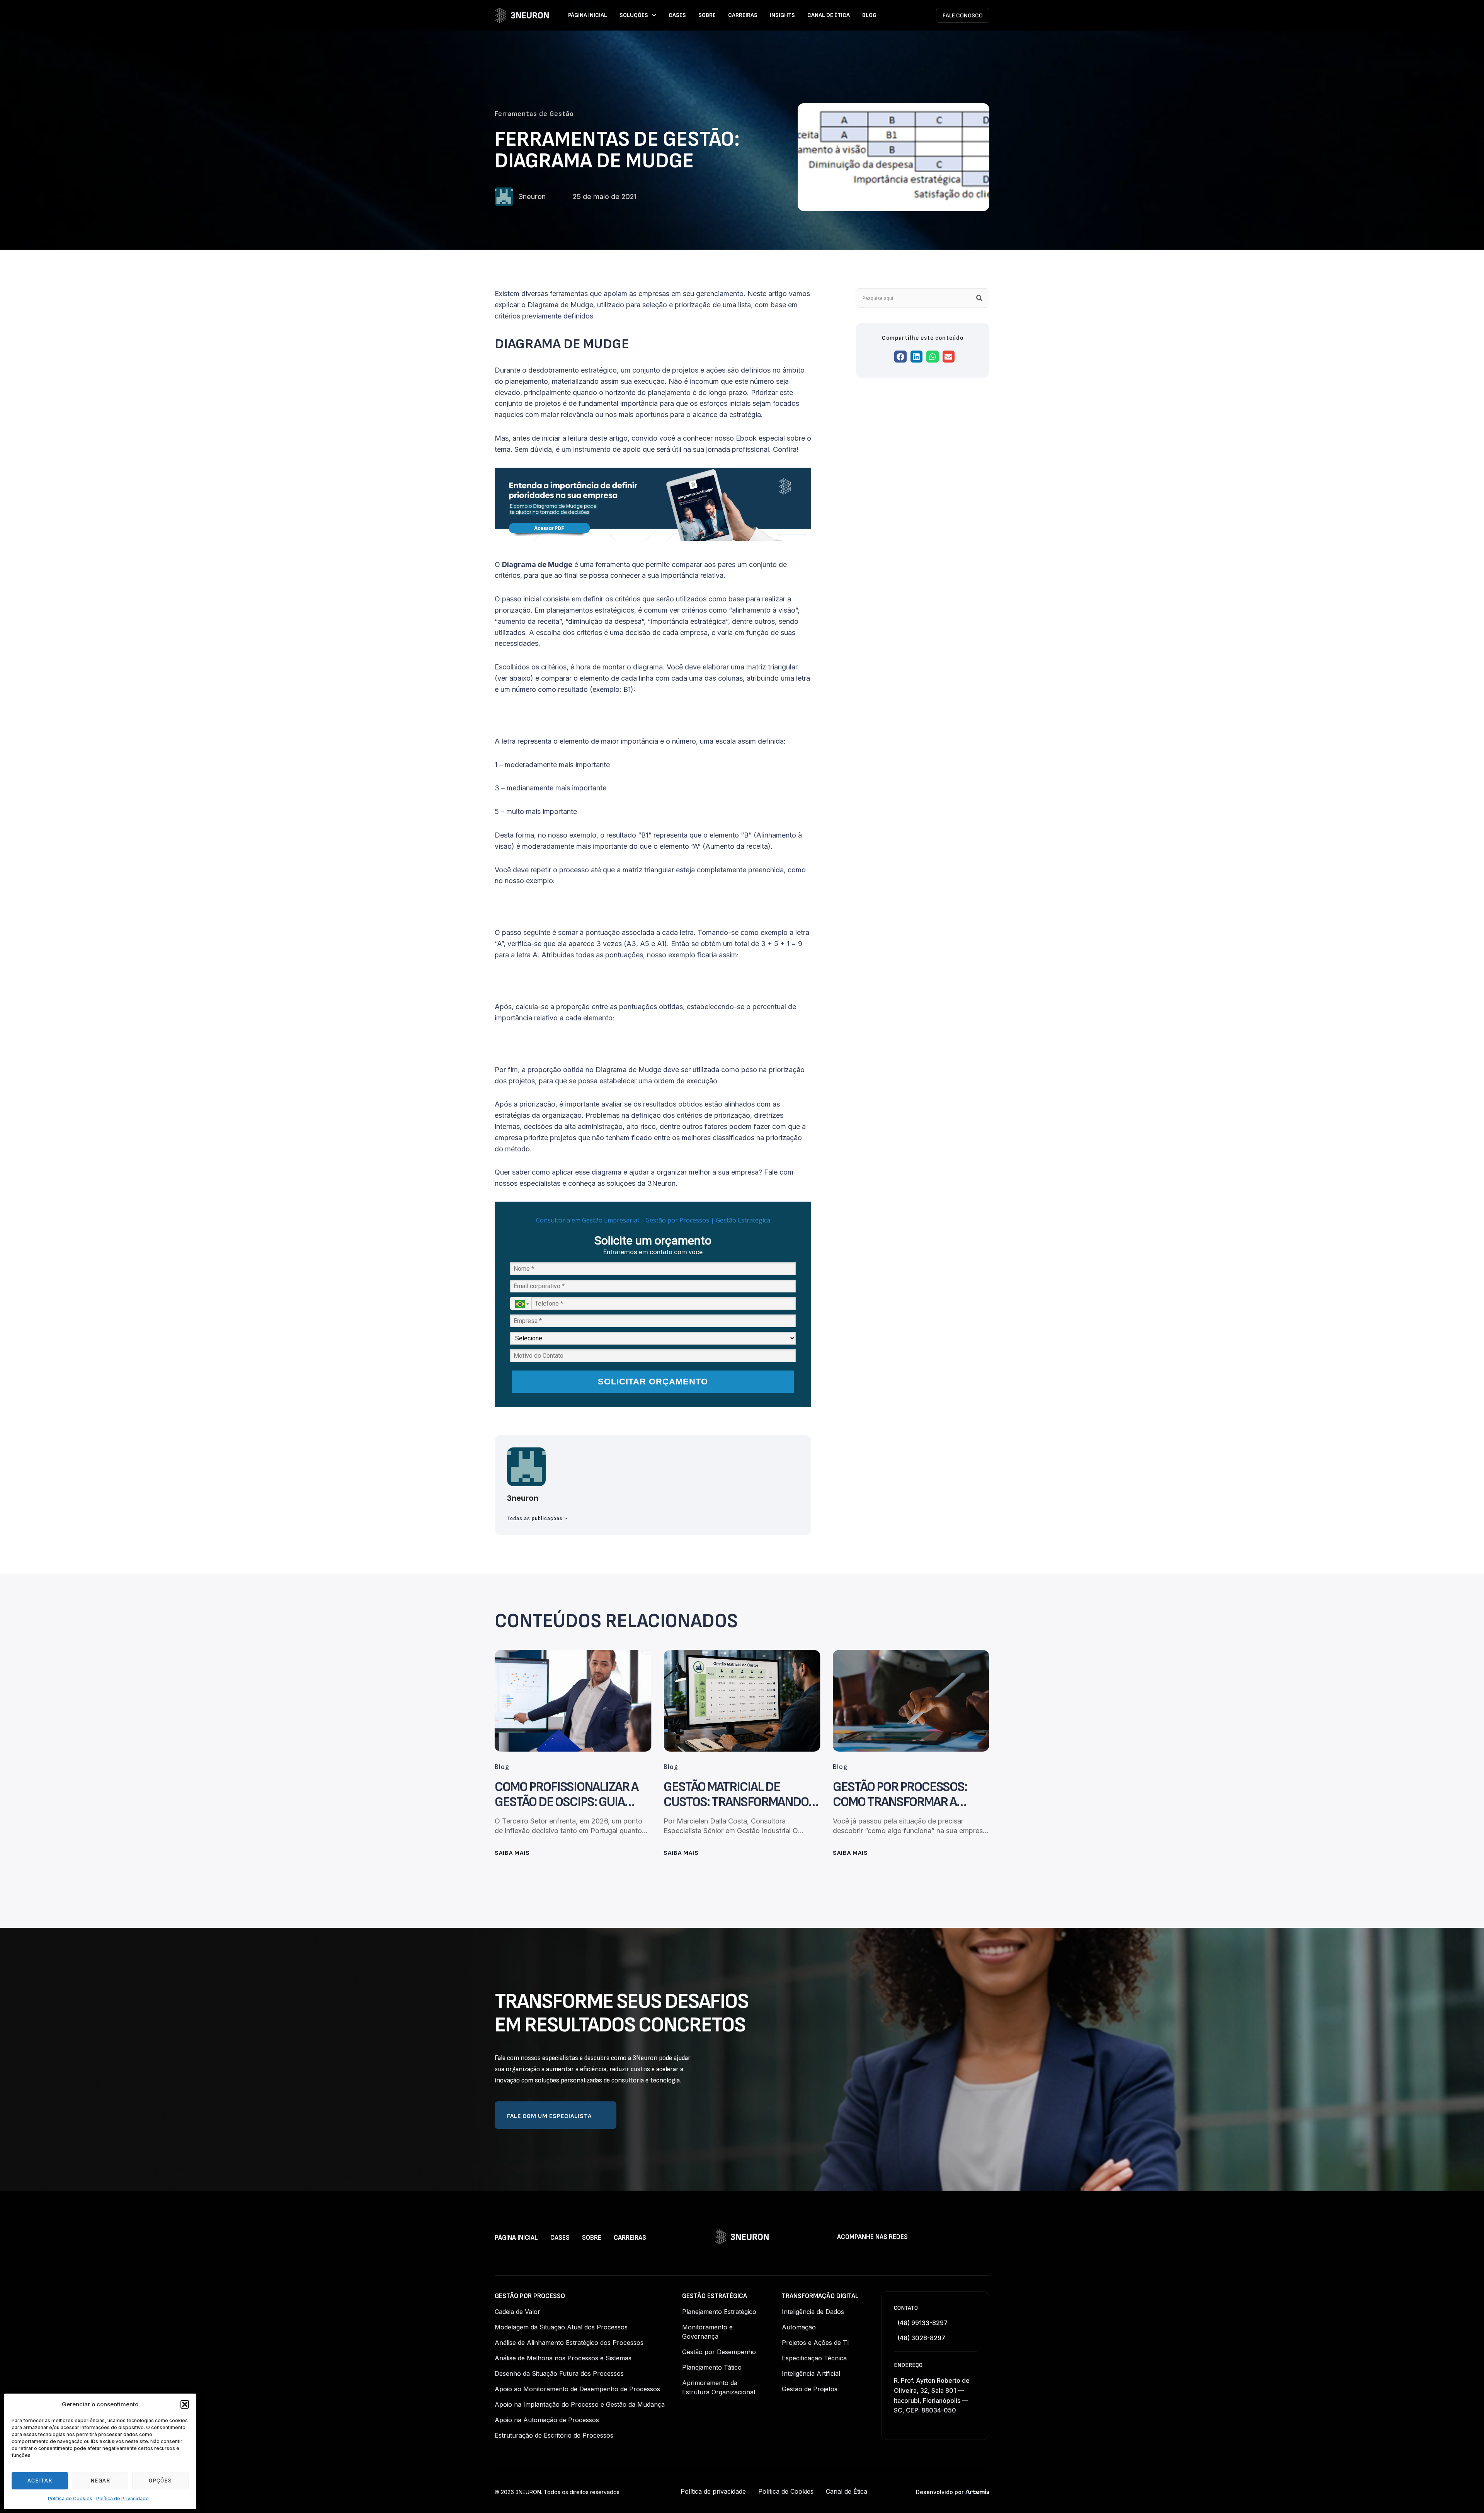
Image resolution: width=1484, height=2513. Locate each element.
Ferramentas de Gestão (534, 114)
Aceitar (40, 2481)
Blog (869, 15)
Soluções (634, 15)
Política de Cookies (70, 2499)
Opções (160, 2481)
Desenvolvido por (940, 2492)
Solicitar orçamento (653, 1382)
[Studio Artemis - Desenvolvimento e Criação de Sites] (977, 2492)
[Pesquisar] (979, 298)
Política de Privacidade (123, 2499)
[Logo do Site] (522, 15)
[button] (185, 2404)
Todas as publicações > (537, 1519)
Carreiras (743, 15)
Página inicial (588, 15)
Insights (782, 15)
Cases (677, 15)
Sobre (707, 15)
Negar (100, 2481)
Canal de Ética (829, 15)
